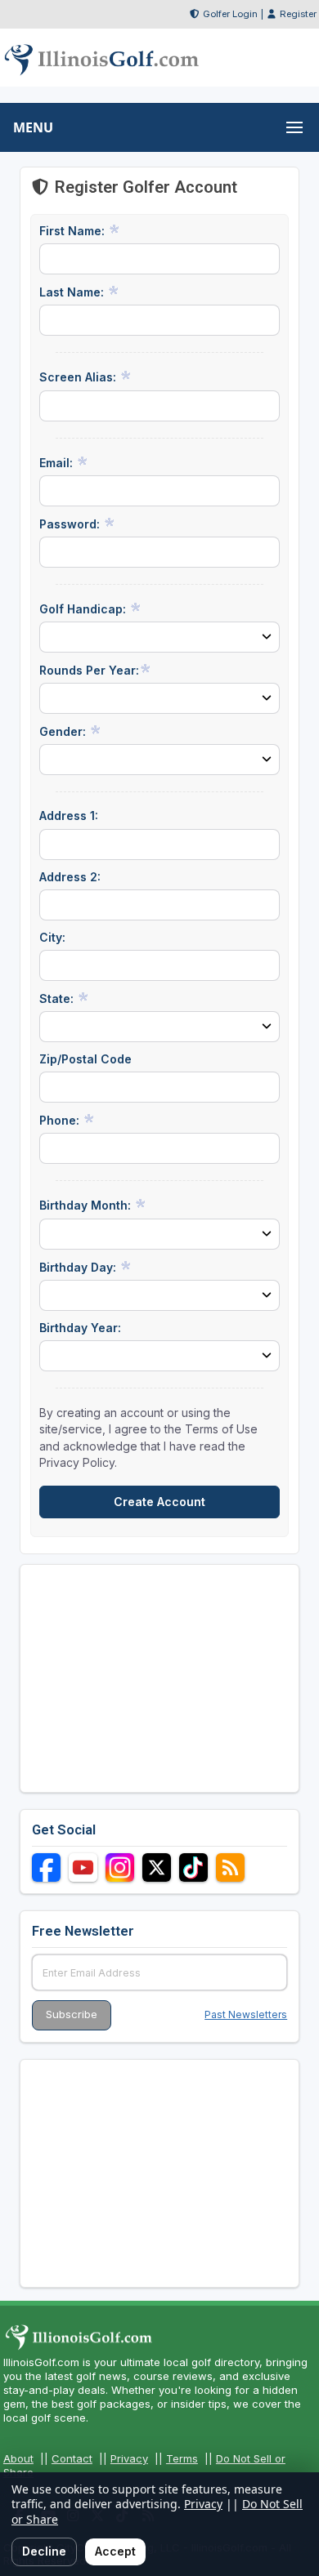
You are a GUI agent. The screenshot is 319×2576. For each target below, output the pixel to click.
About (18, 2458)
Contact (72, 2458)
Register (298, 14)
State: (58, 998)
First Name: (74, 231)
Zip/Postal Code (85, 1059)
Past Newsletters (246, 2014)
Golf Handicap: (84, 609)
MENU (33, 127)
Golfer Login (230, 14)
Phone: (61, 1120)
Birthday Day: (79, 1267)
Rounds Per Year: (89, 670)
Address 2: (70, 877)
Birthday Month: (87, 1205)
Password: (71, 524)
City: (52, 937)
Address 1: (69, 816)
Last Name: (73, 292)
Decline (44, 2551)
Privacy (129, 2458)
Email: (58, 463)
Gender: (64, 731)
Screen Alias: (79, 377)
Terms (182, 2458)
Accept (115, 2551)
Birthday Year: (80, 1328)
